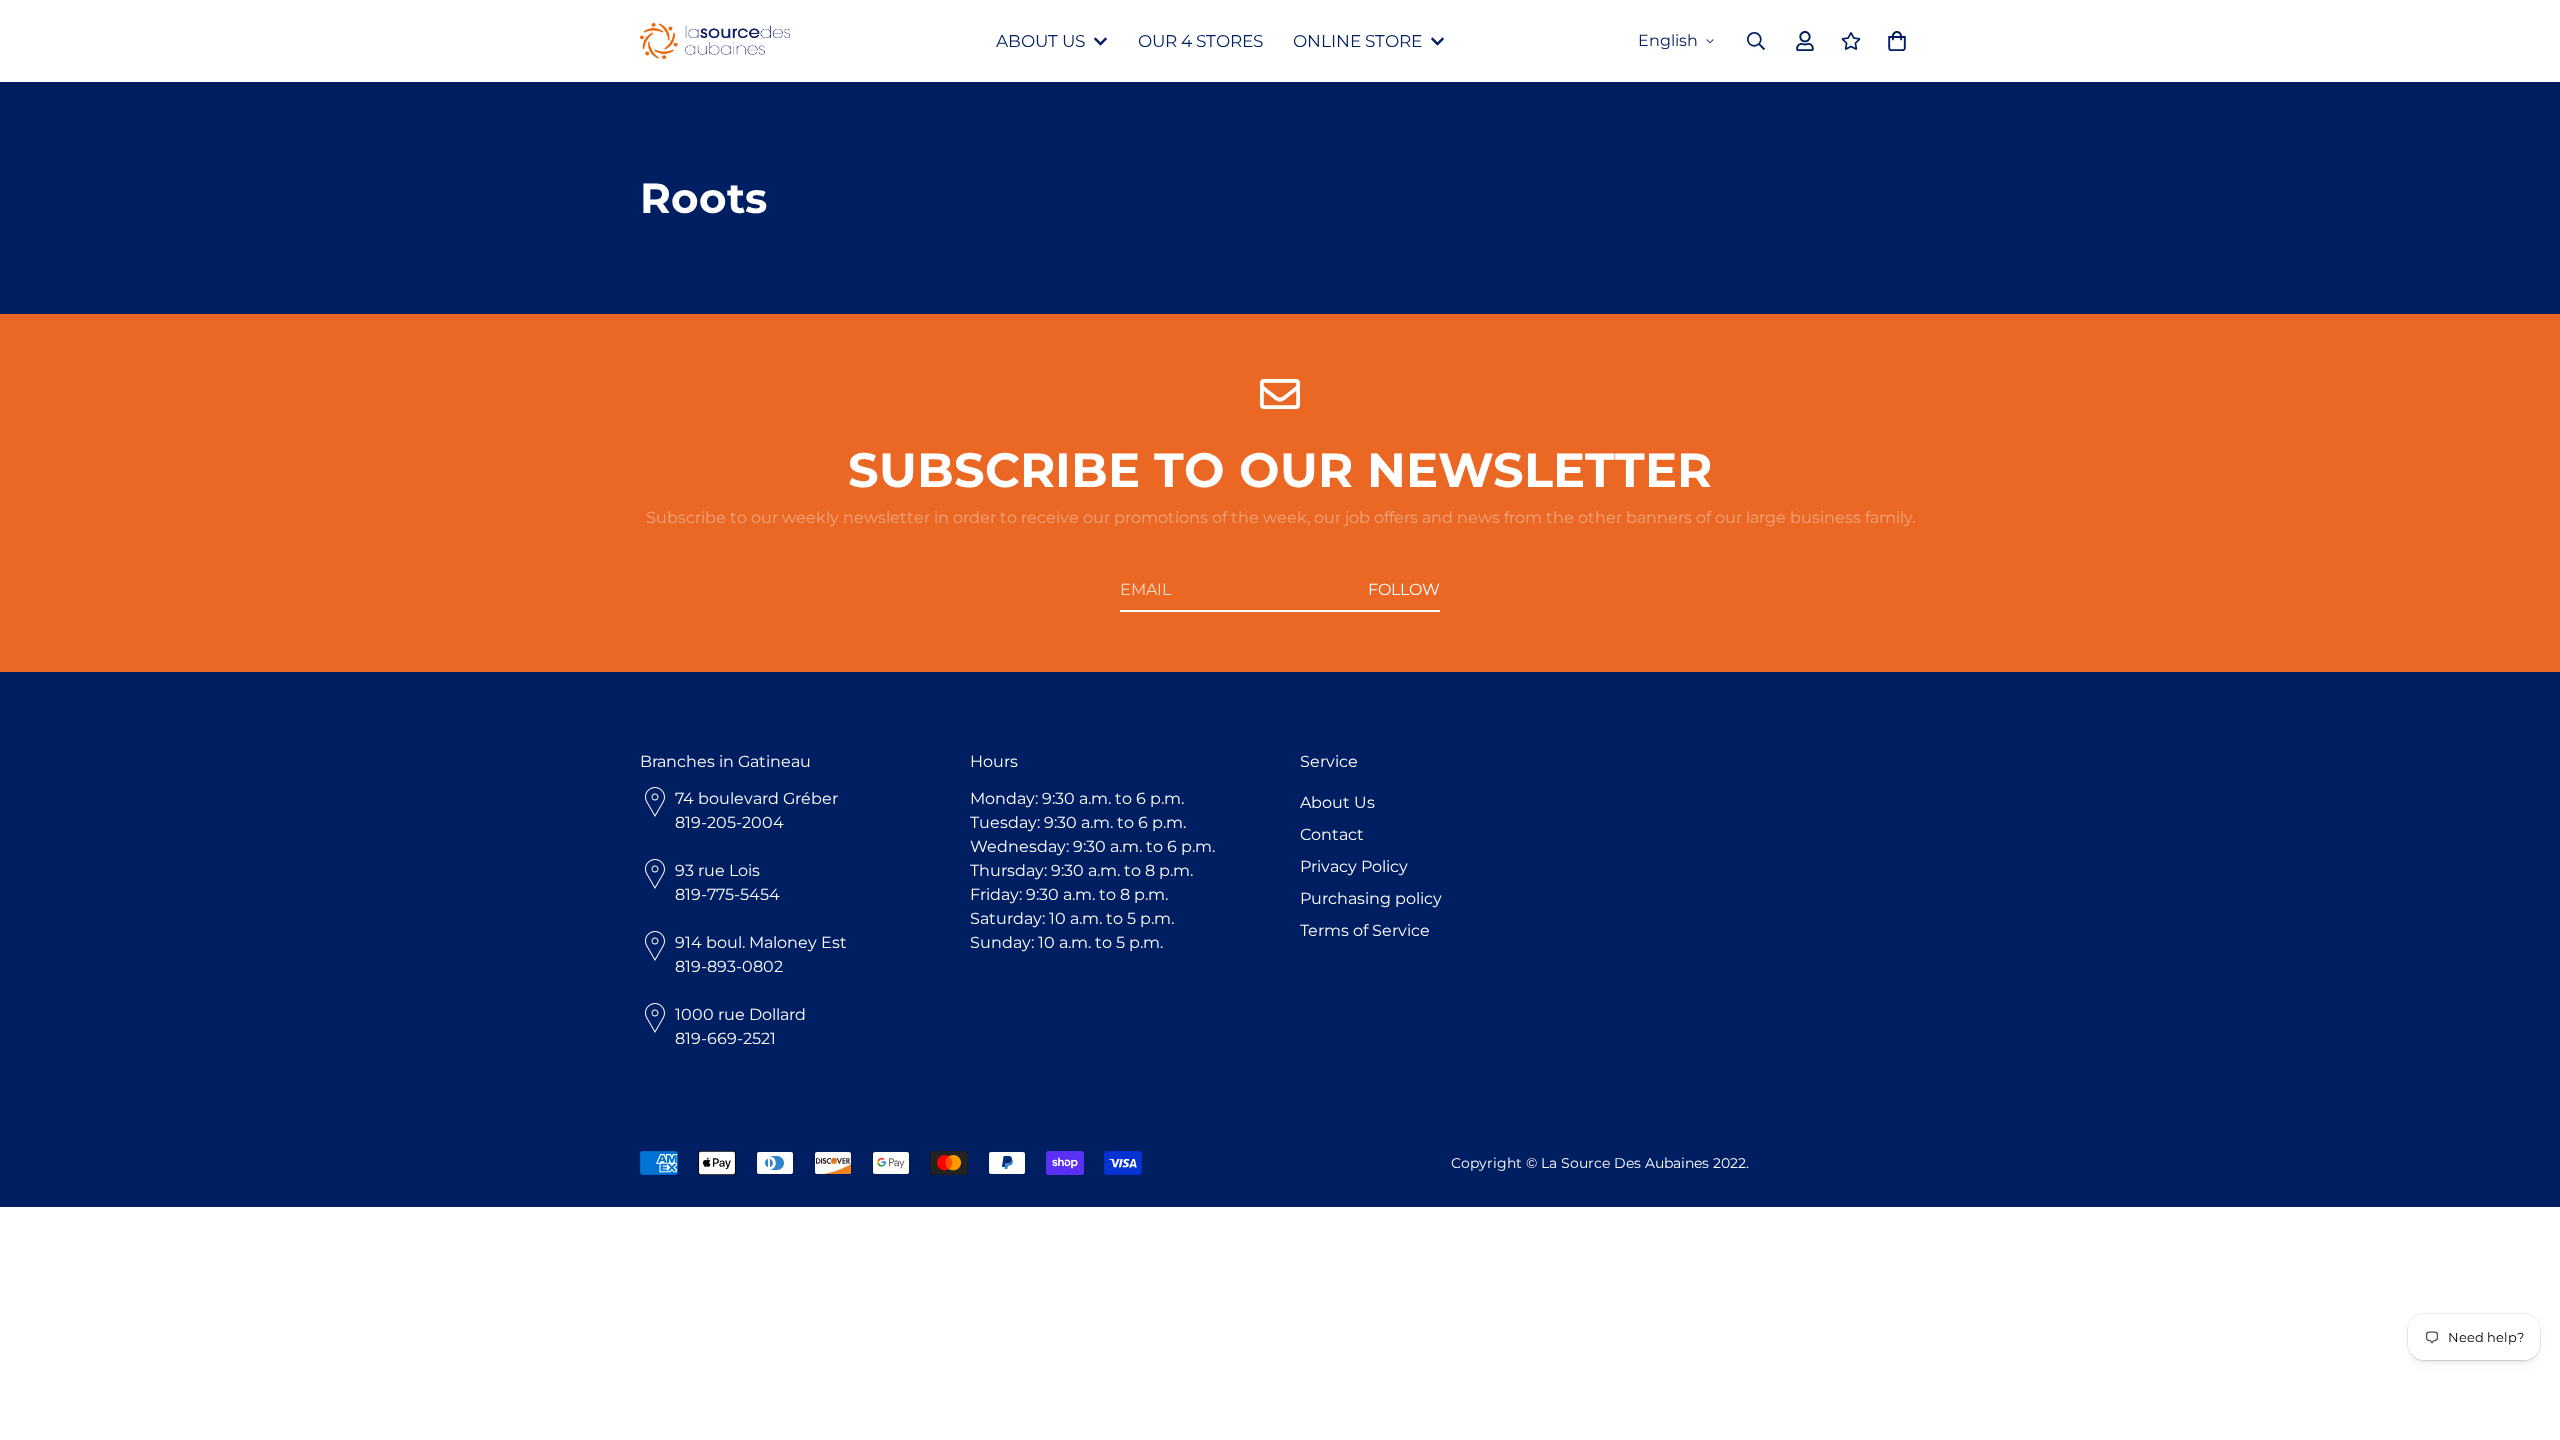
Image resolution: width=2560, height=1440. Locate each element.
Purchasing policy (1371, 898)
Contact (1332, 834)
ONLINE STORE (1357, 41)
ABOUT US (1040, 41)
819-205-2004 (729, 822)
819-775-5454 (727, 894)
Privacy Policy (1354, 866)
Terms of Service (1365, 930)
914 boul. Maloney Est (761, 942)
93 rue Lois (717, 870)
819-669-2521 (725, 1038)
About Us (1337, 802)
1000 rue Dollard (740, 1014)
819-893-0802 (729, 966)
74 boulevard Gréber (756, 798)
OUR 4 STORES (1200, 41)
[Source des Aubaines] (715, 41)
